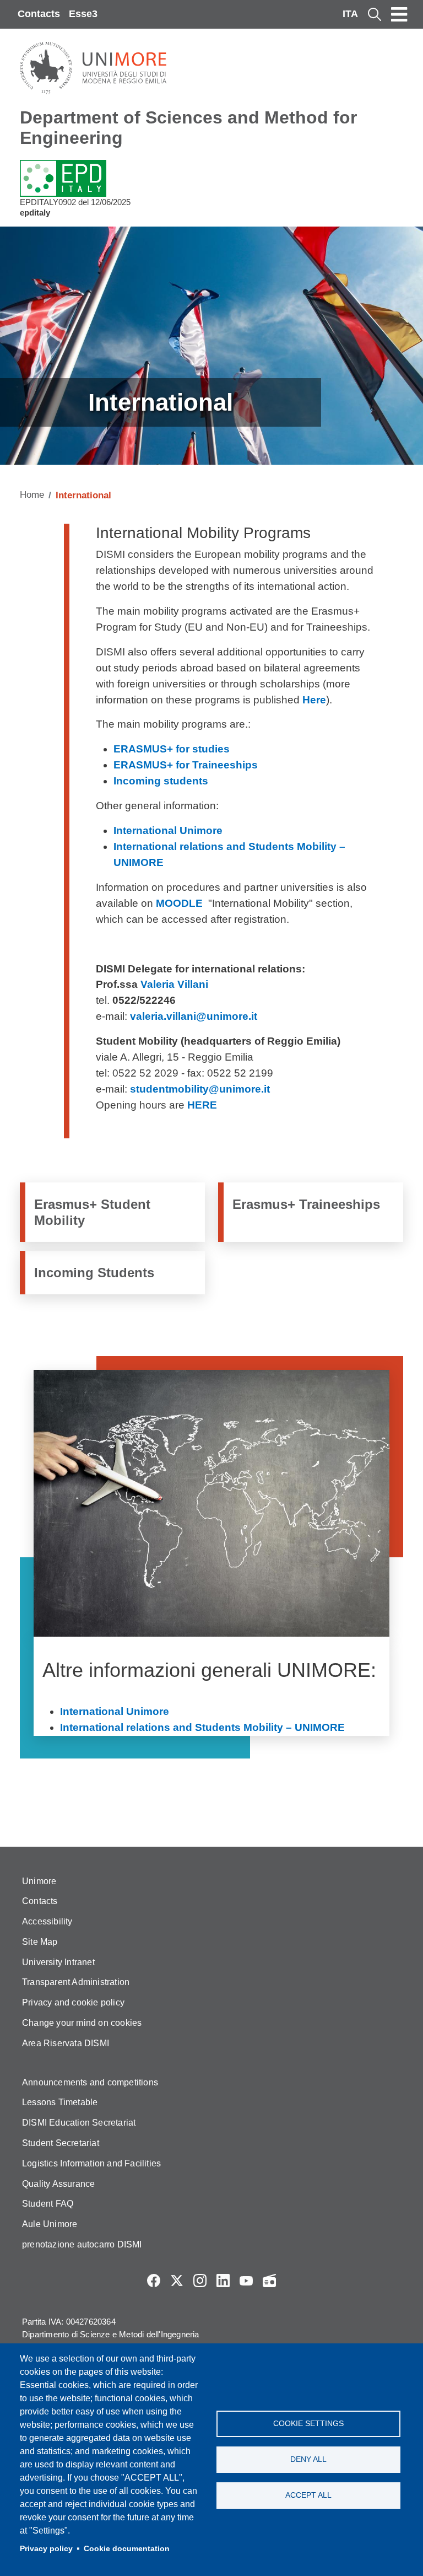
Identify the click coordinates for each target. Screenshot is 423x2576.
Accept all (308, 2495)
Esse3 (83, 14)
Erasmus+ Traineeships (306, 1204)
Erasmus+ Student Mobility (92, 1212)
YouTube (246, 2281)
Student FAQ (48, 2204)
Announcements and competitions (90, 2082)
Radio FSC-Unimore (269, 2281)
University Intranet (58, 1962)
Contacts (39, 14)
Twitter (177, 2281)
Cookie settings (308, 2424)
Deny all (308, 2459)
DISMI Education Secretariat (79, 2123)
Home (32, 495)
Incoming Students (94, 1273)
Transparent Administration (76, 1982)
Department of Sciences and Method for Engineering (188, 128)
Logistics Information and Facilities (91, 2163)
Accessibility (47, 1921)
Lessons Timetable (60, 2102)
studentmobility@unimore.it (200, 1089)
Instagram (200, 2281)
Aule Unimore (50, 2224)
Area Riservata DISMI (66, 2043)
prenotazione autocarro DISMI (82, 2244)
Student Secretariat (61, 2143)
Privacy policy (46, 2549)
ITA (350, 14)
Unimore (39, 1881)
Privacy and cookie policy (73, 2002)
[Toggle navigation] (399, 14)
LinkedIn (223, 2281)
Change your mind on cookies (82, 2023)
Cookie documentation (127, 2549)
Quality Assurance (58, 2184)
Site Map (40, 1942)
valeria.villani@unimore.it (194, 1016)
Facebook (154, 2281)
